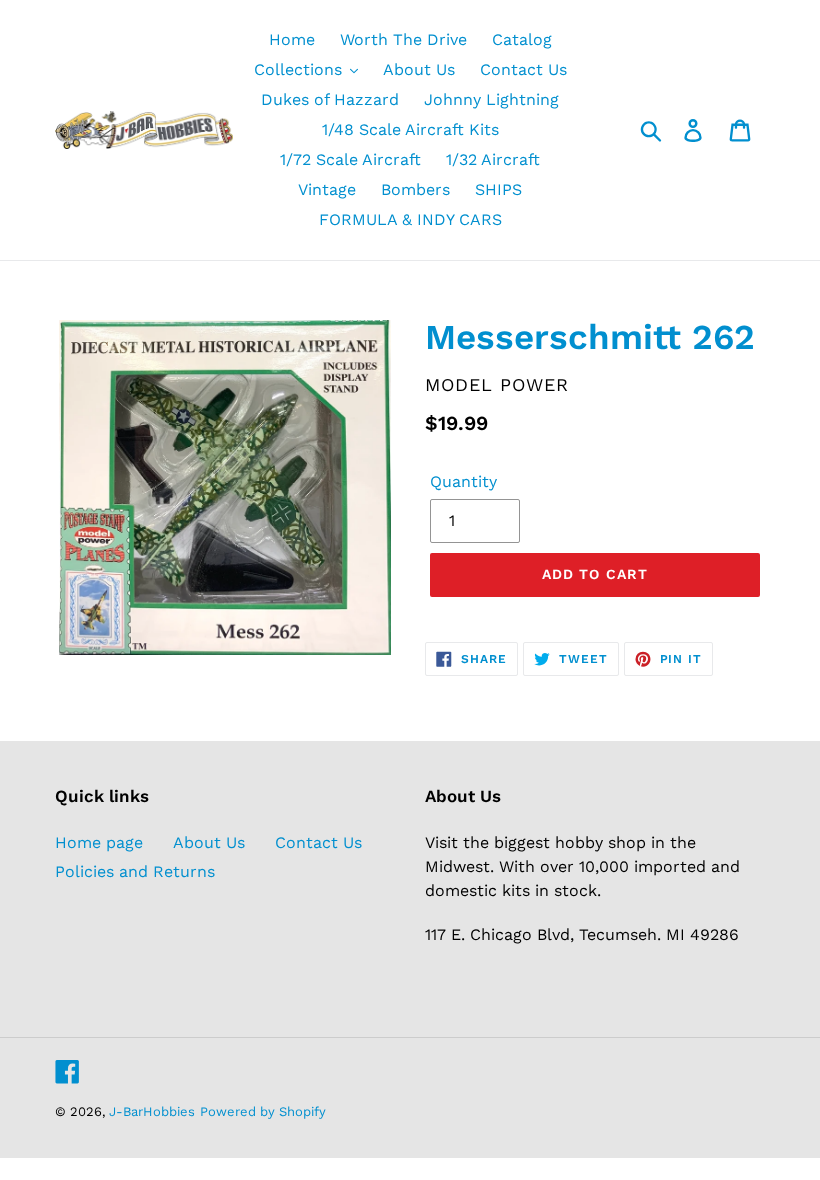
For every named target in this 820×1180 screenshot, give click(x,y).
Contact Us (318, 842)
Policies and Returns (135, 871)
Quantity (463, 481)
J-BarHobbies (152, 1111)
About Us (209, 842)
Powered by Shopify (263, 1111)
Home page (99, 842)
